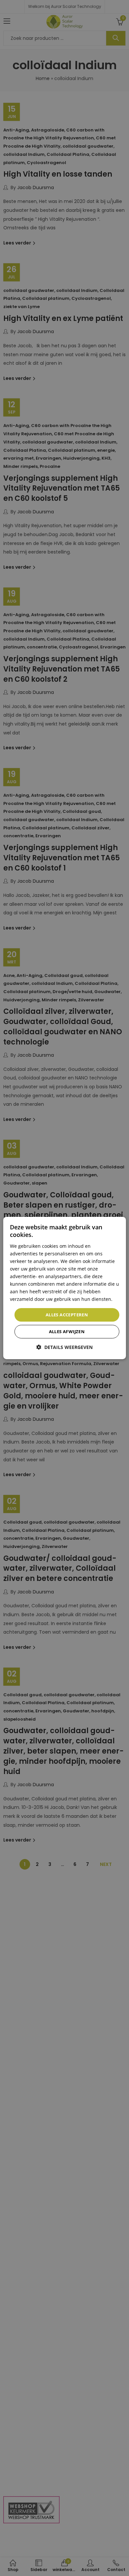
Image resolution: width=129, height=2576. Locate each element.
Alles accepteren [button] (67, 1314)
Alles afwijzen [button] (67, 1331)
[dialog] (65, 1288)
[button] (64, 1347)
